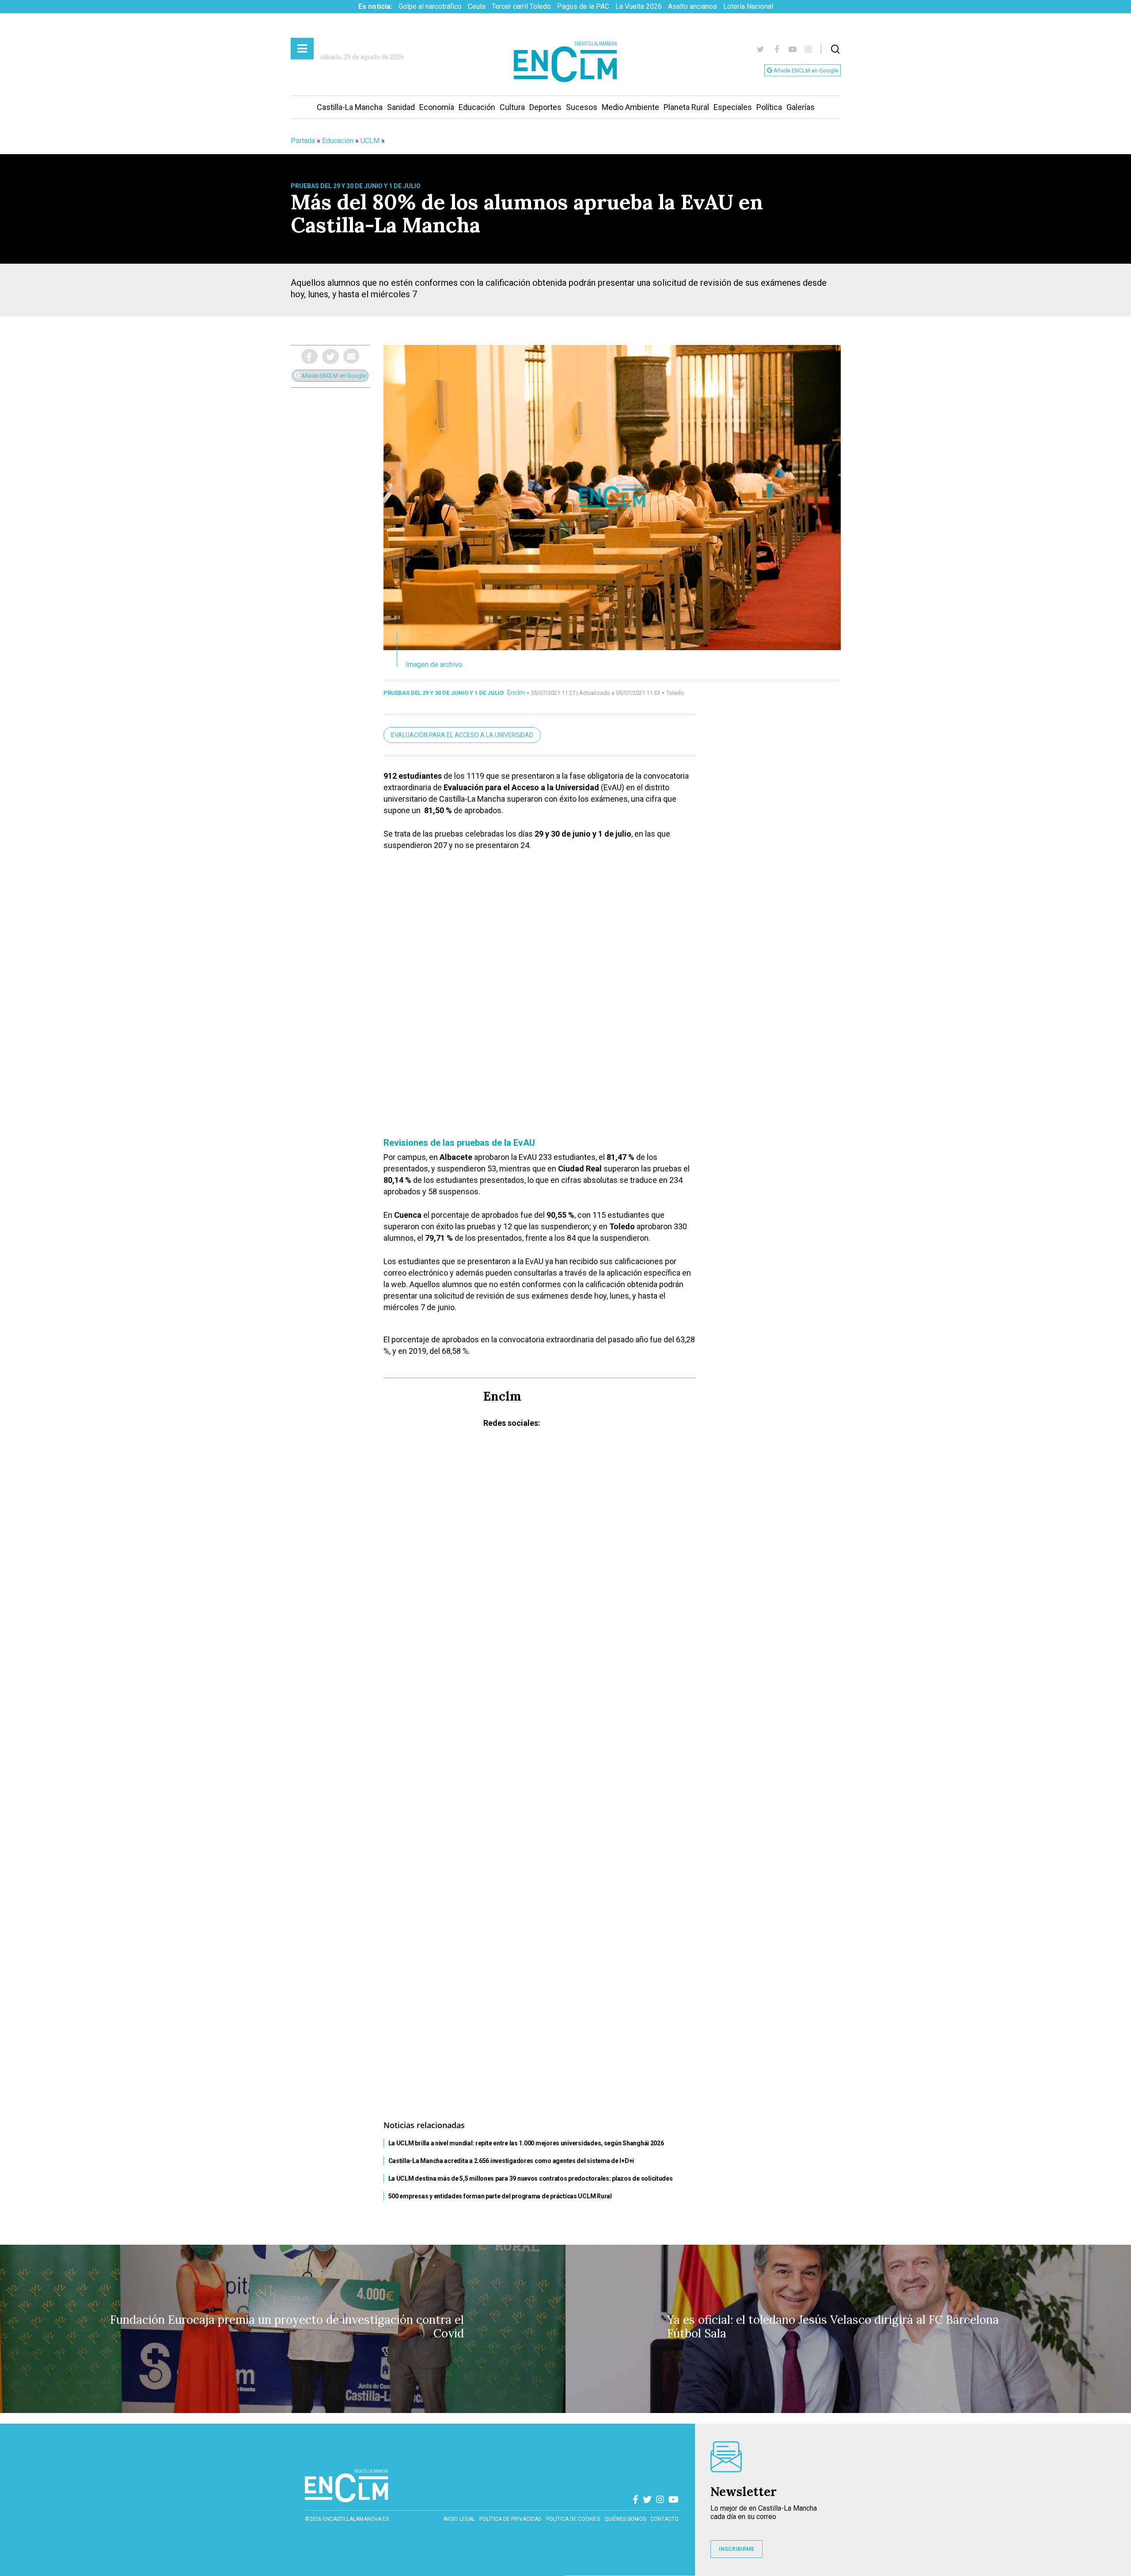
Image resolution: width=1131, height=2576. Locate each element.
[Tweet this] (330, 356)
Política (769, 107)
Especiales (733, 107)
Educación (477, 107)
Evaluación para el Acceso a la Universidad (462, 735)
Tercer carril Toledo (521, 6)
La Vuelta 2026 (639, 6)
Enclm (516, 693)
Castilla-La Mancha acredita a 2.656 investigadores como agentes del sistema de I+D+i (511, 2161)
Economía (437, 107)
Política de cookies (573, 2519)
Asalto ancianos (693, 6)
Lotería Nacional (748, 6)
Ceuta (477, 6)
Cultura (512, 107)
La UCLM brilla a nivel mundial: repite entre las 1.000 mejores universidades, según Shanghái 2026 (526, 2143)
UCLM (370, 141)
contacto (664, 2519)
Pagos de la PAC (583, 6)
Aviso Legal (459, 2519)
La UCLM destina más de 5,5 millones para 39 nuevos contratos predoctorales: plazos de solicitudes (531, 2178)
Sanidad (401, 107)
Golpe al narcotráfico (430, 6)
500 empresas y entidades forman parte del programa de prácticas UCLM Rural (500, 2196)
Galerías (801, 107)
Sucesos (582, 107)
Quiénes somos (625, 2519)
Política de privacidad (510, 2519)
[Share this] (309, 356)
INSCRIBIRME (736, 2549)
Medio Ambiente (630, 107)
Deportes (545, 107)
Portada (303, 141)
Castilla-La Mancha (350, 107)
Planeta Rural (686, 107)
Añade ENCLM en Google (805, 70)
